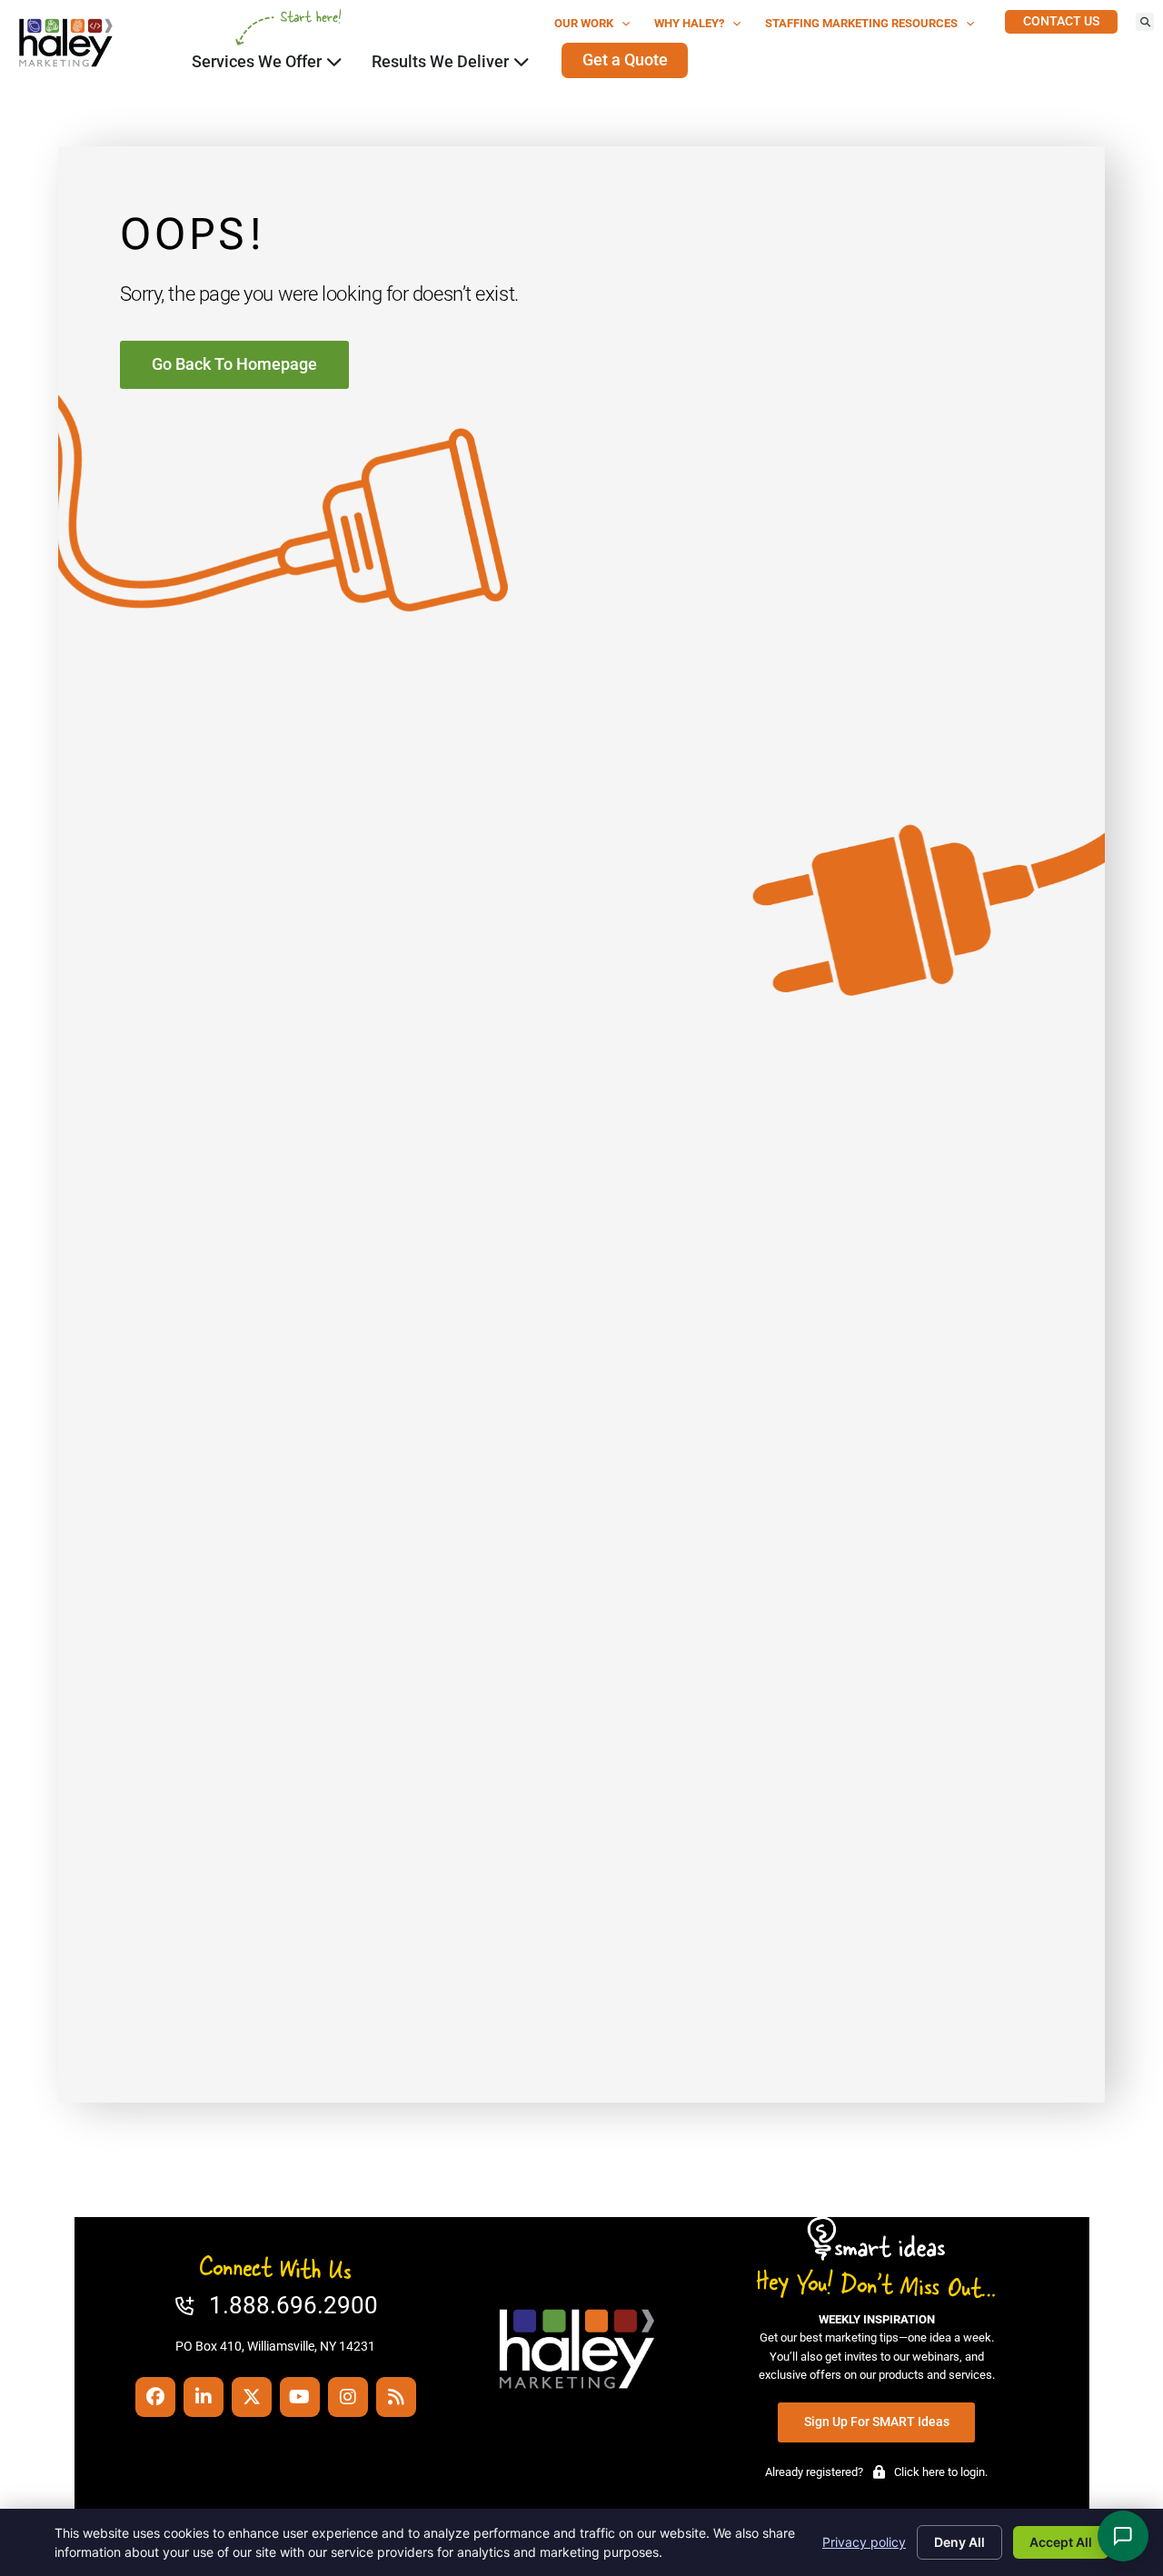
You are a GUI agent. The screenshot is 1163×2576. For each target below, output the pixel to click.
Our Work (584, 23)
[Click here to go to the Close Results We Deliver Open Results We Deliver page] (522, 62)
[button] (1145, 22)
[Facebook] (155, 2397)
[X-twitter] (252, 2397)
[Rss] (396, 2397)
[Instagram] (348, 2397)
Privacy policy (864, 2542)
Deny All (959, 2542)
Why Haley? (689, 23)
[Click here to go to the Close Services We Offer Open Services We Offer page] (334, 62)
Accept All (1061, 2542)
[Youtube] (300, 2397)
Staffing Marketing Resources (861, 23)
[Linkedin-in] (204, 2397)
